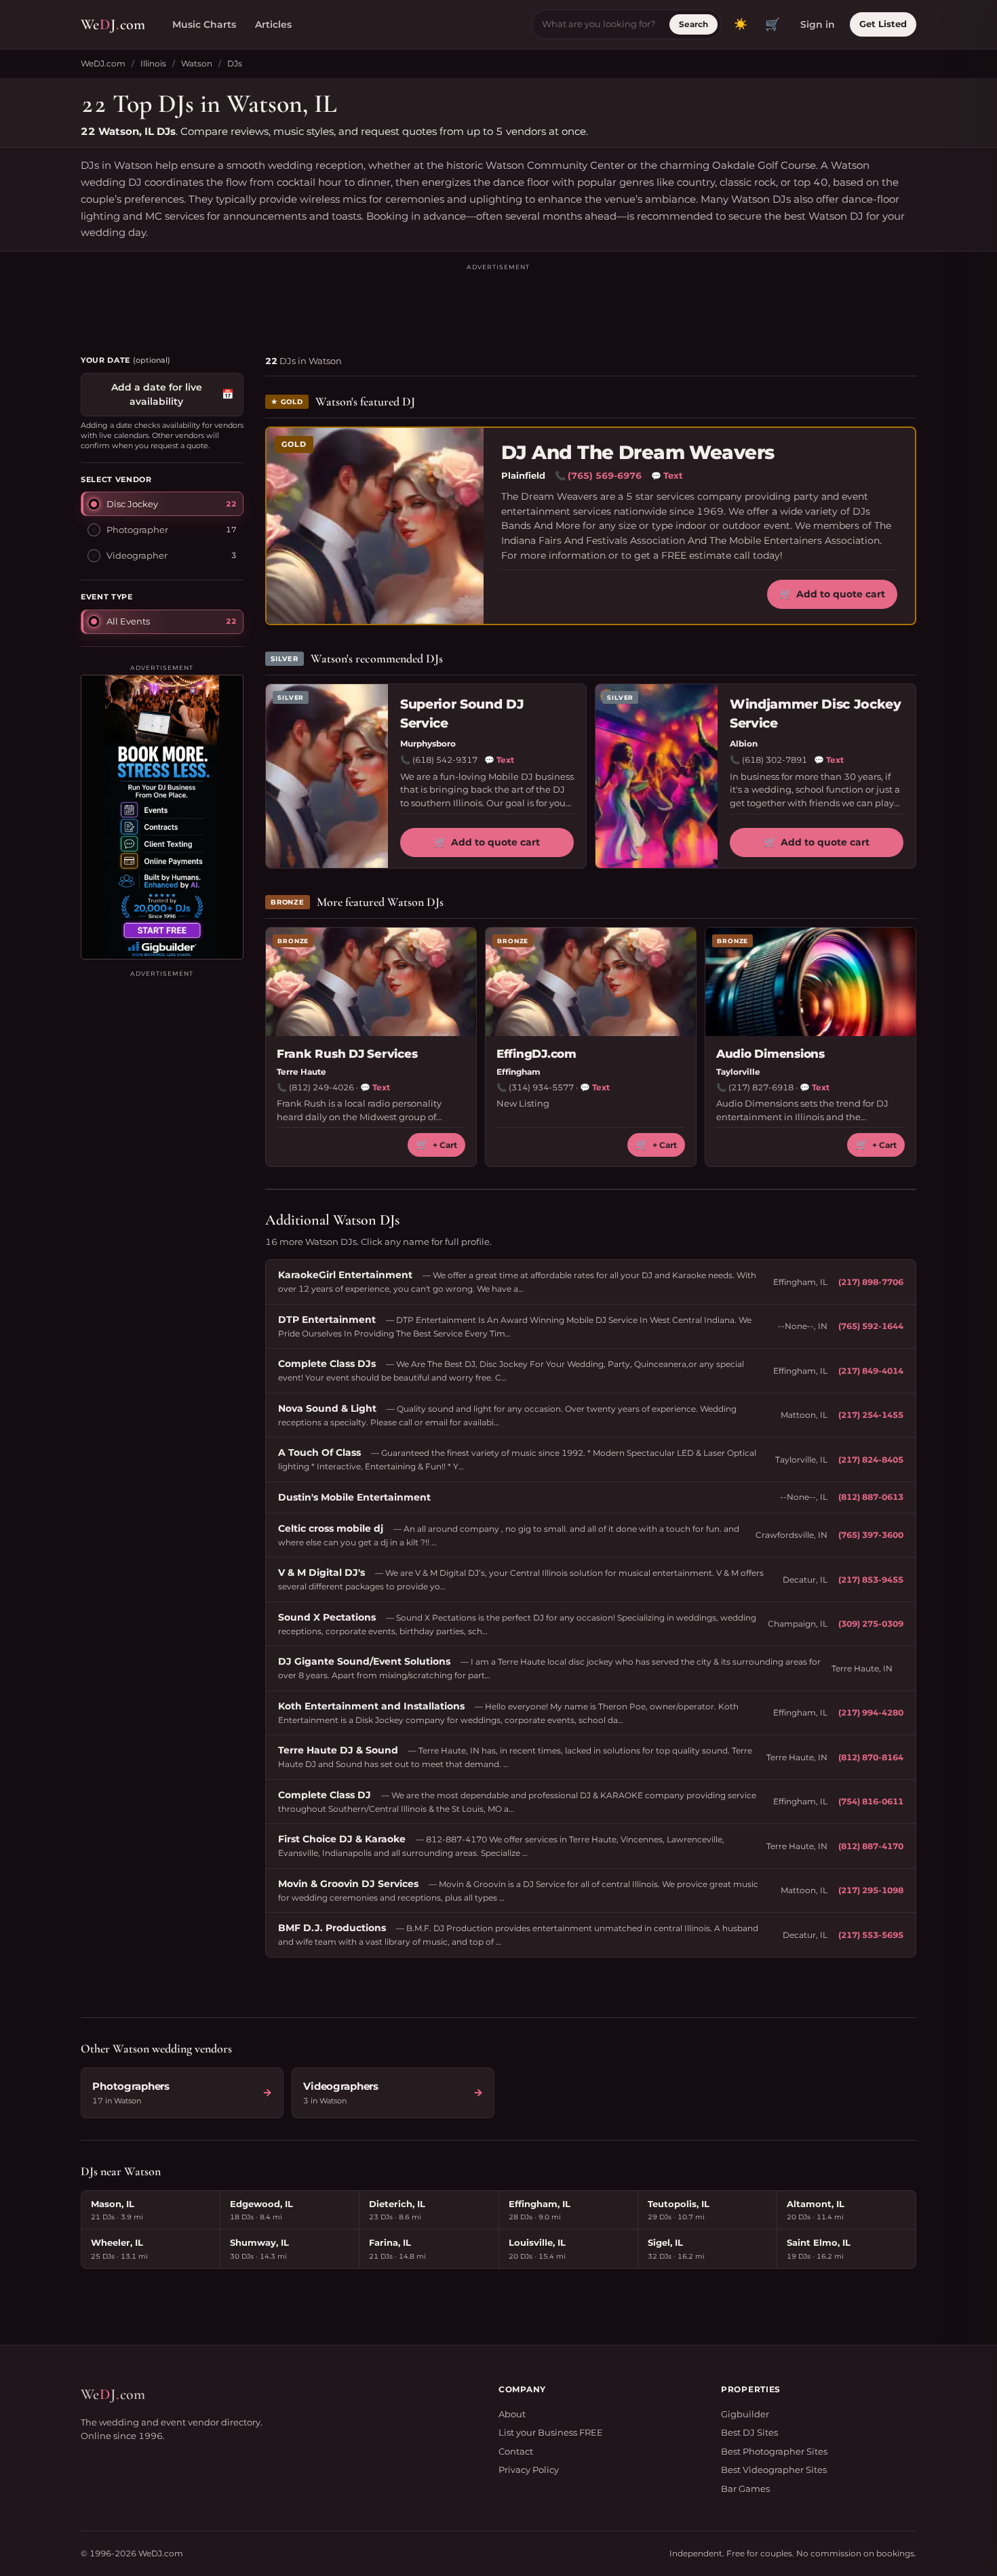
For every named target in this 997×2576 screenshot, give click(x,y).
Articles (273, 24)
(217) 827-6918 (761, 1087)
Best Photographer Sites (774, 2451)
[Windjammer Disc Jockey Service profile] (657, 776)
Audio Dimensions (770, 1054)
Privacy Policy (529, 2470)
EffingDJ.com (536, 1054)
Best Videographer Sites (774, 2470)
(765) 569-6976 (605, 475)
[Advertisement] (498, 303)
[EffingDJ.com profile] (591, 982)
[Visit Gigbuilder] (162, 817)
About (512, 2414)
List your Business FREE (551, 2432)
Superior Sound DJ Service (462, 714)
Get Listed (883, 24)
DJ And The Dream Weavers (638, 453)
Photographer (137, 529)
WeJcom (113, 24)
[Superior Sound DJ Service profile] (327, 776)
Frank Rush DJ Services (347, 1054)
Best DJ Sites (749, 2432)
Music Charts (204, 24)
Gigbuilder (745, 2414)
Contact (516, 2451)
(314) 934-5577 (541, 1087)
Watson (197, 63)
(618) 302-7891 (775, 760)
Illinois (153, 63)
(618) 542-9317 (445, 760)
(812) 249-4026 (321, 1087)
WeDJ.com (103, 63)
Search (693, 24)
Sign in (818, 24)
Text (667, 475)
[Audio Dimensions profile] (810, 982)
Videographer (137, 555)
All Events (128, 620)
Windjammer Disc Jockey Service (815, 714)
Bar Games (745, 2489)
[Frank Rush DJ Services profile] (371, 982)
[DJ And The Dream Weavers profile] (375, 526)
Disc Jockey (132, 503)
